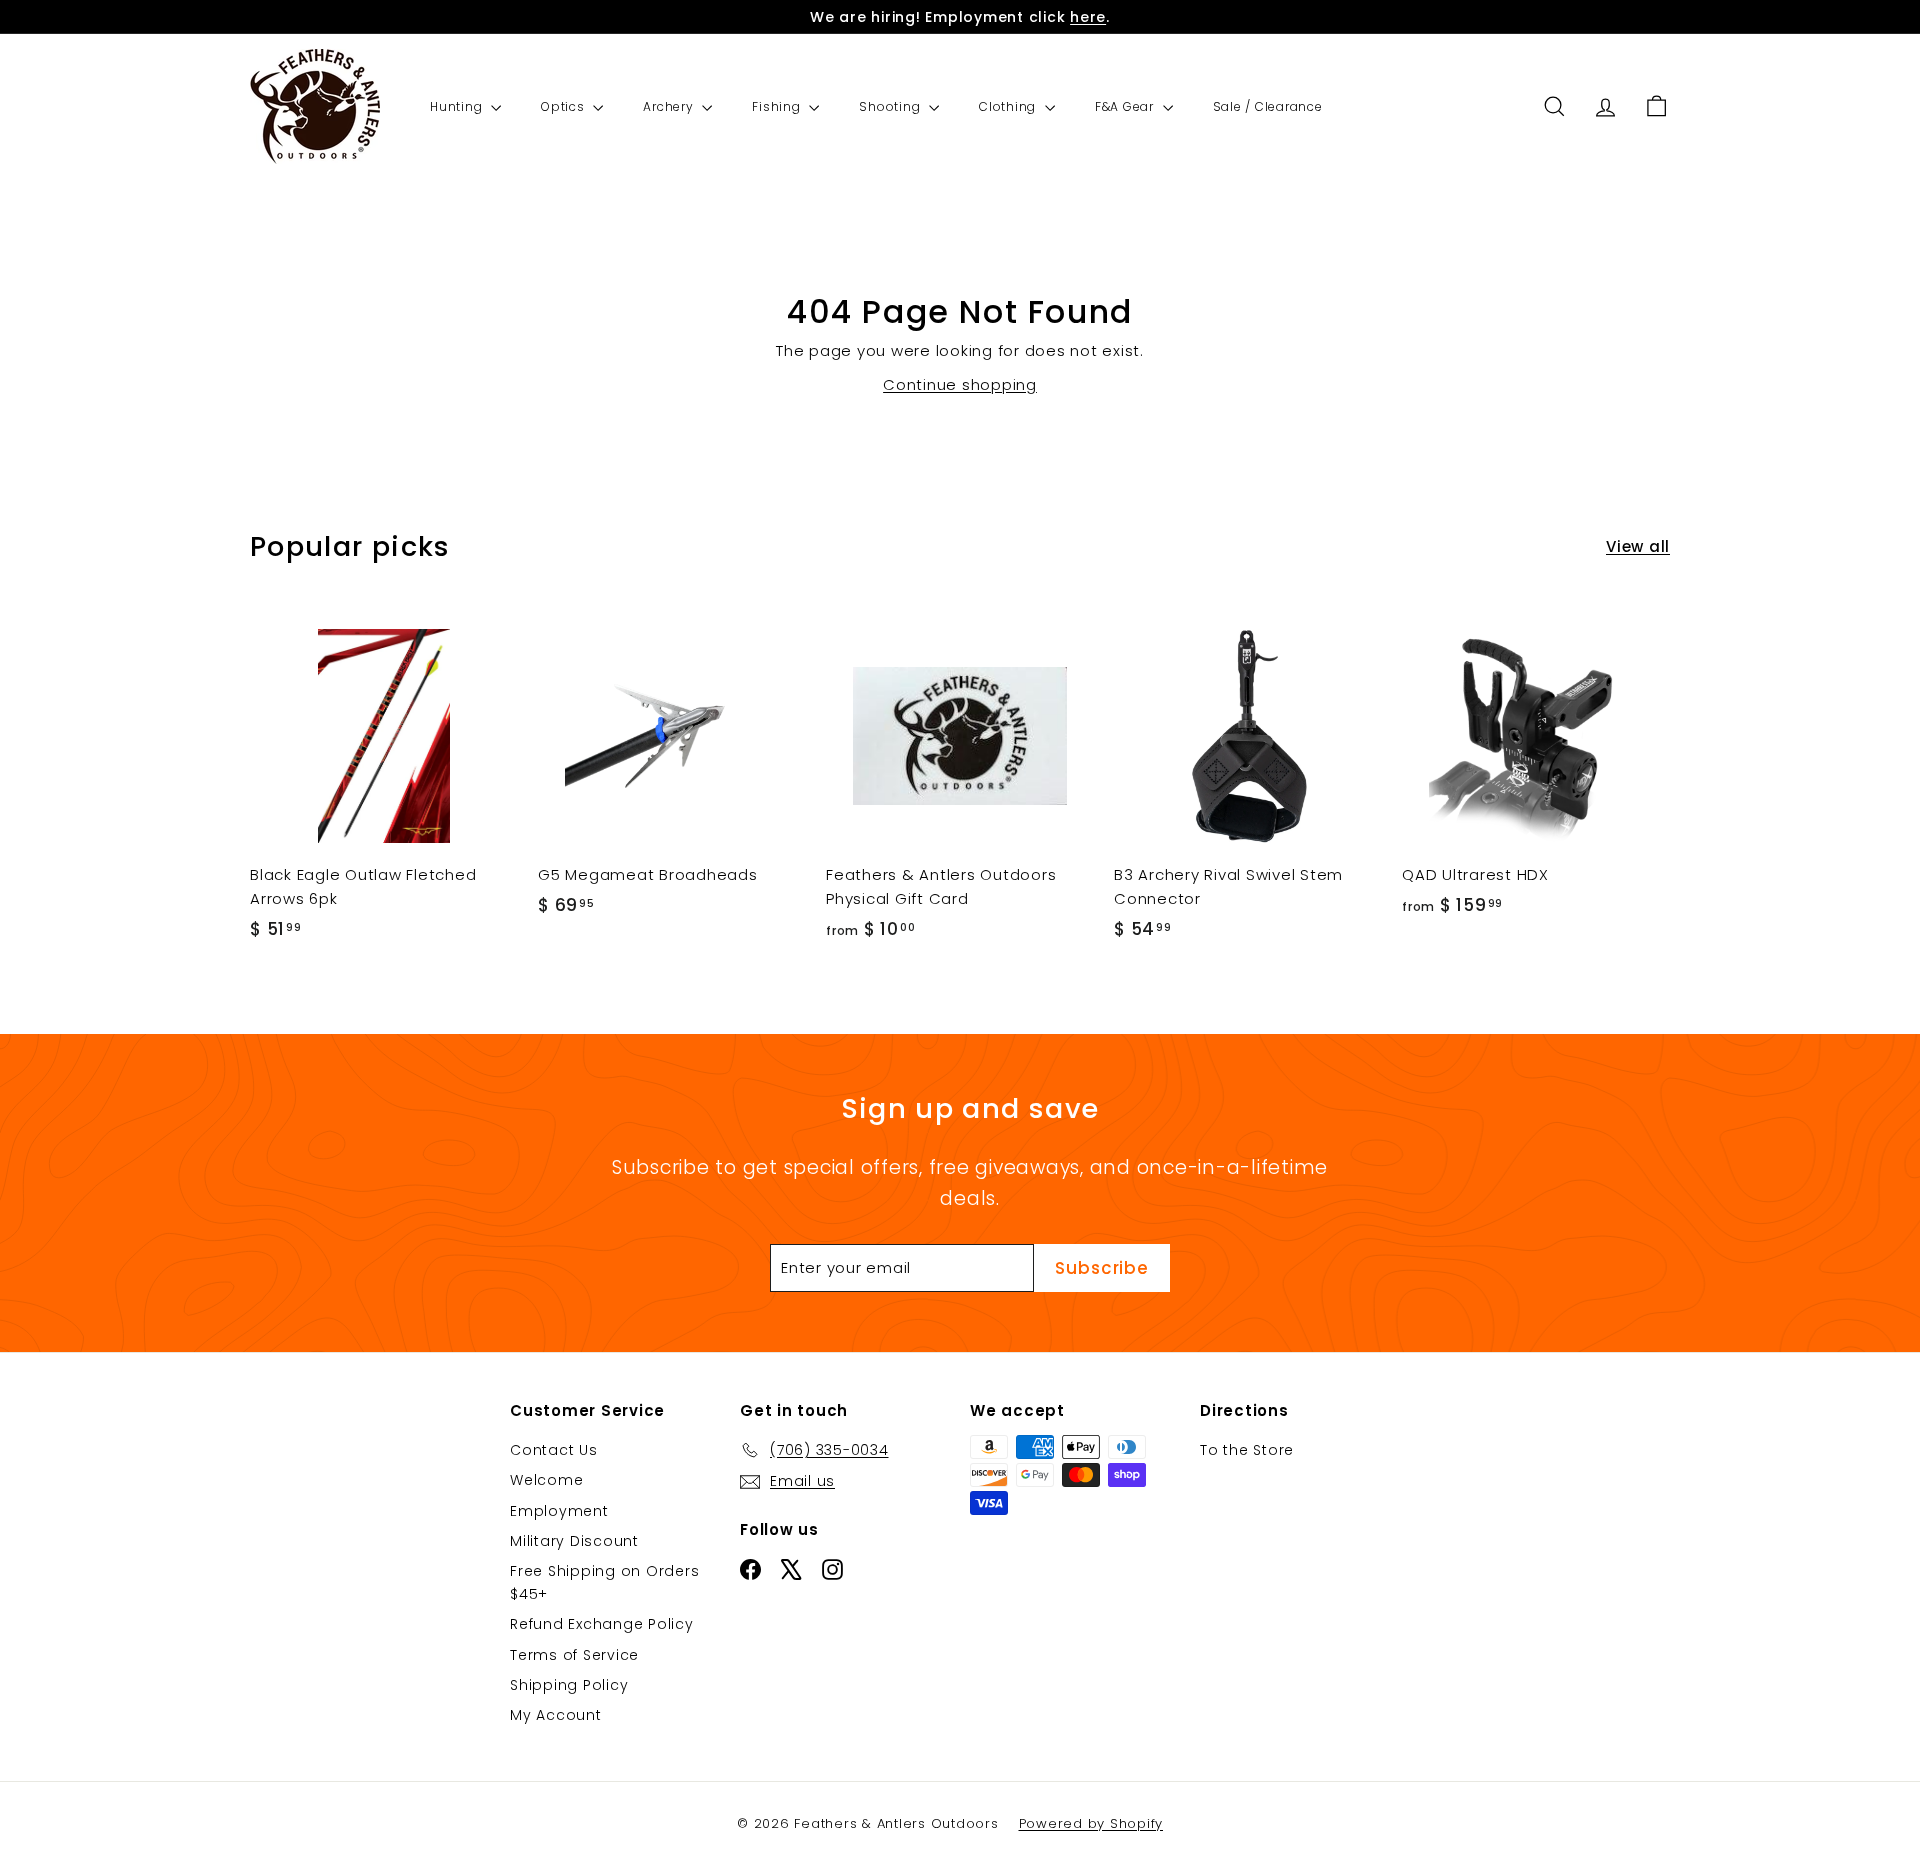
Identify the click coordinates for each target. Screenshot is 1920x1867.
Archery (670, 106)
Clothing (1009, 106)
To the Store (1247, 1450)
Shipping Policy (569, 1685)
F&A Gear (1126, 106)
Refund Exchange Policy (602, 1624)
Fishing (778, 106)
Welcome (546, 1480)
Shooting (891, 106)
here (1088, 17)
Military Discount (574, 1541)
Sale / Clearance (1268, 106)
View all (1638, 546)
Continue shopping (960, 384)
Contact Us (554, 1450)
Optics (564, 106)
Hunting (458, 106)
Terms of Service (574, 1655)
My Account (556, 1715)
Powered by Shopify (1091, 1823)
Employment (559, 1511)
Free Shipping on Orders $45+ (604, 1582)
